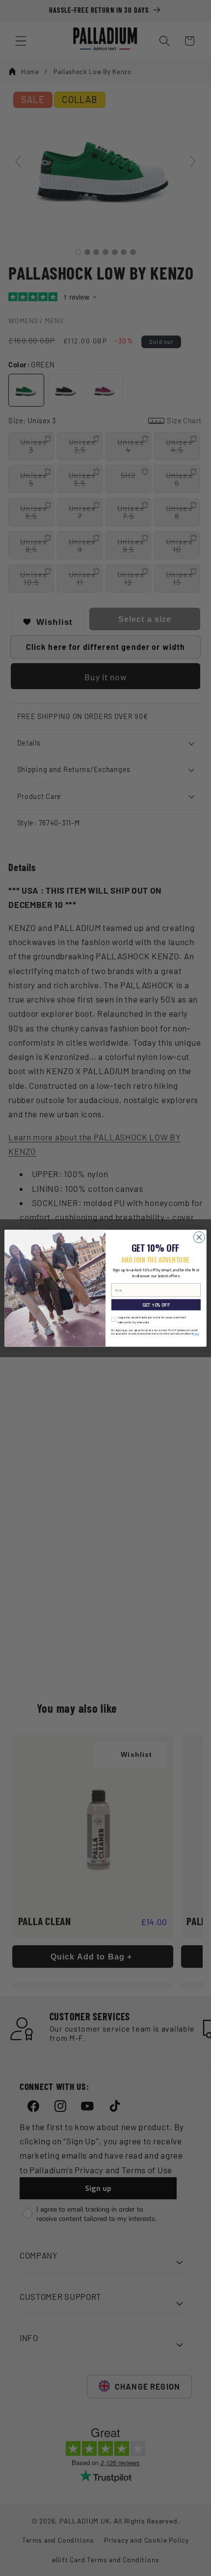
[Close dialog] (199, 1237)
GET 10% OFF (156, 1305)
